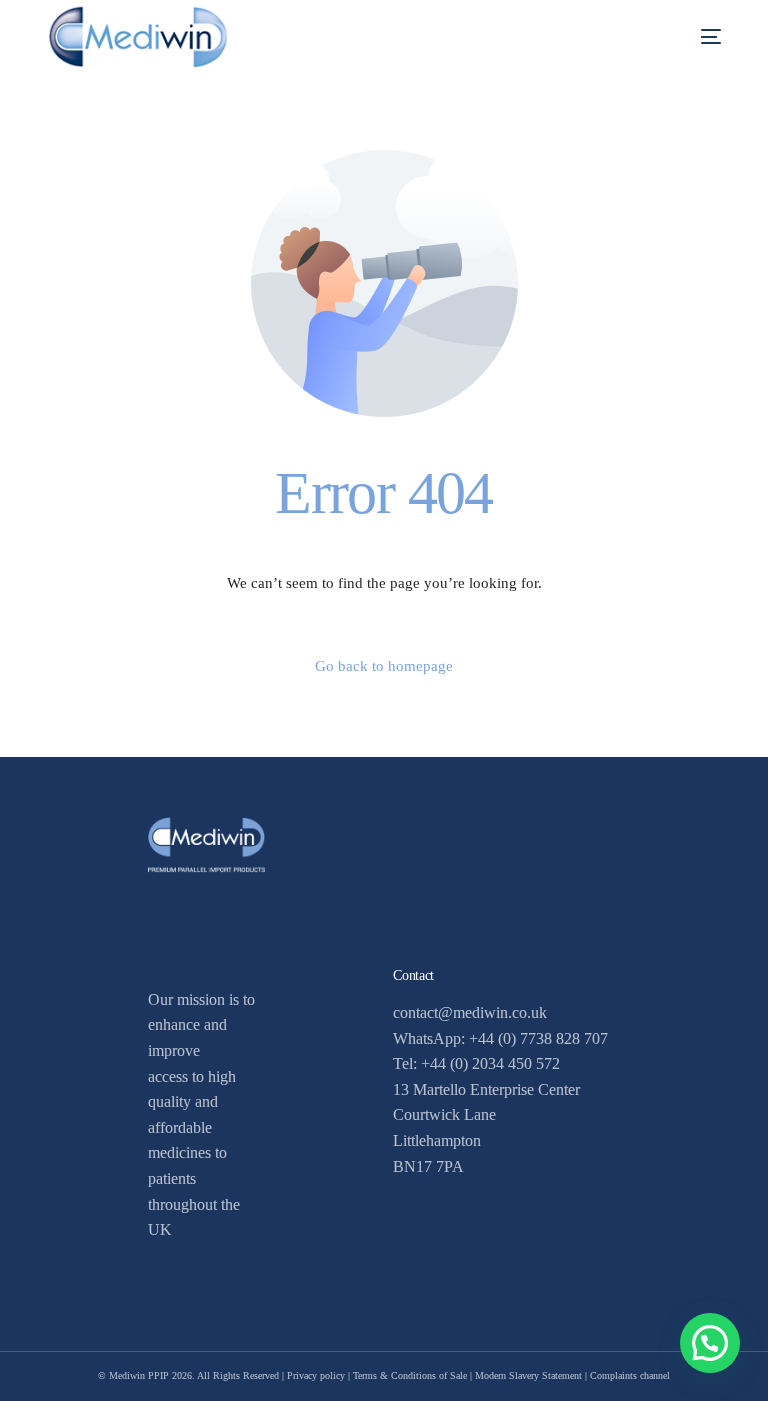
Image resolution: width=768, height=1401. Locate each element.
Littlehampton (437, 1140)
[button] (710, 1343)
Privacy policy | (320, 1375)
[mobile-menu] (688, 36)
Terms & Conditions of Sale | (414, 1375)
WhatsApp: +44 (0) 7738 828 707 (500, 1038)
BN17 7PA (428, 1166)
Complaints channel (630, 1375)
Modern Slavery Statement (528, 1375)
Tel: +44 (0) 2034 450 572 (476, 1063)
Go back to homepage (384, 666)
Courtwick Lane (444, 1114)
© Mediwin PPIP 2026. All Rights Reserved (188, 1375)
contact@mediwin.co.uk (470, 1012)
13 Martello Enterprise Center (486, 1089)
